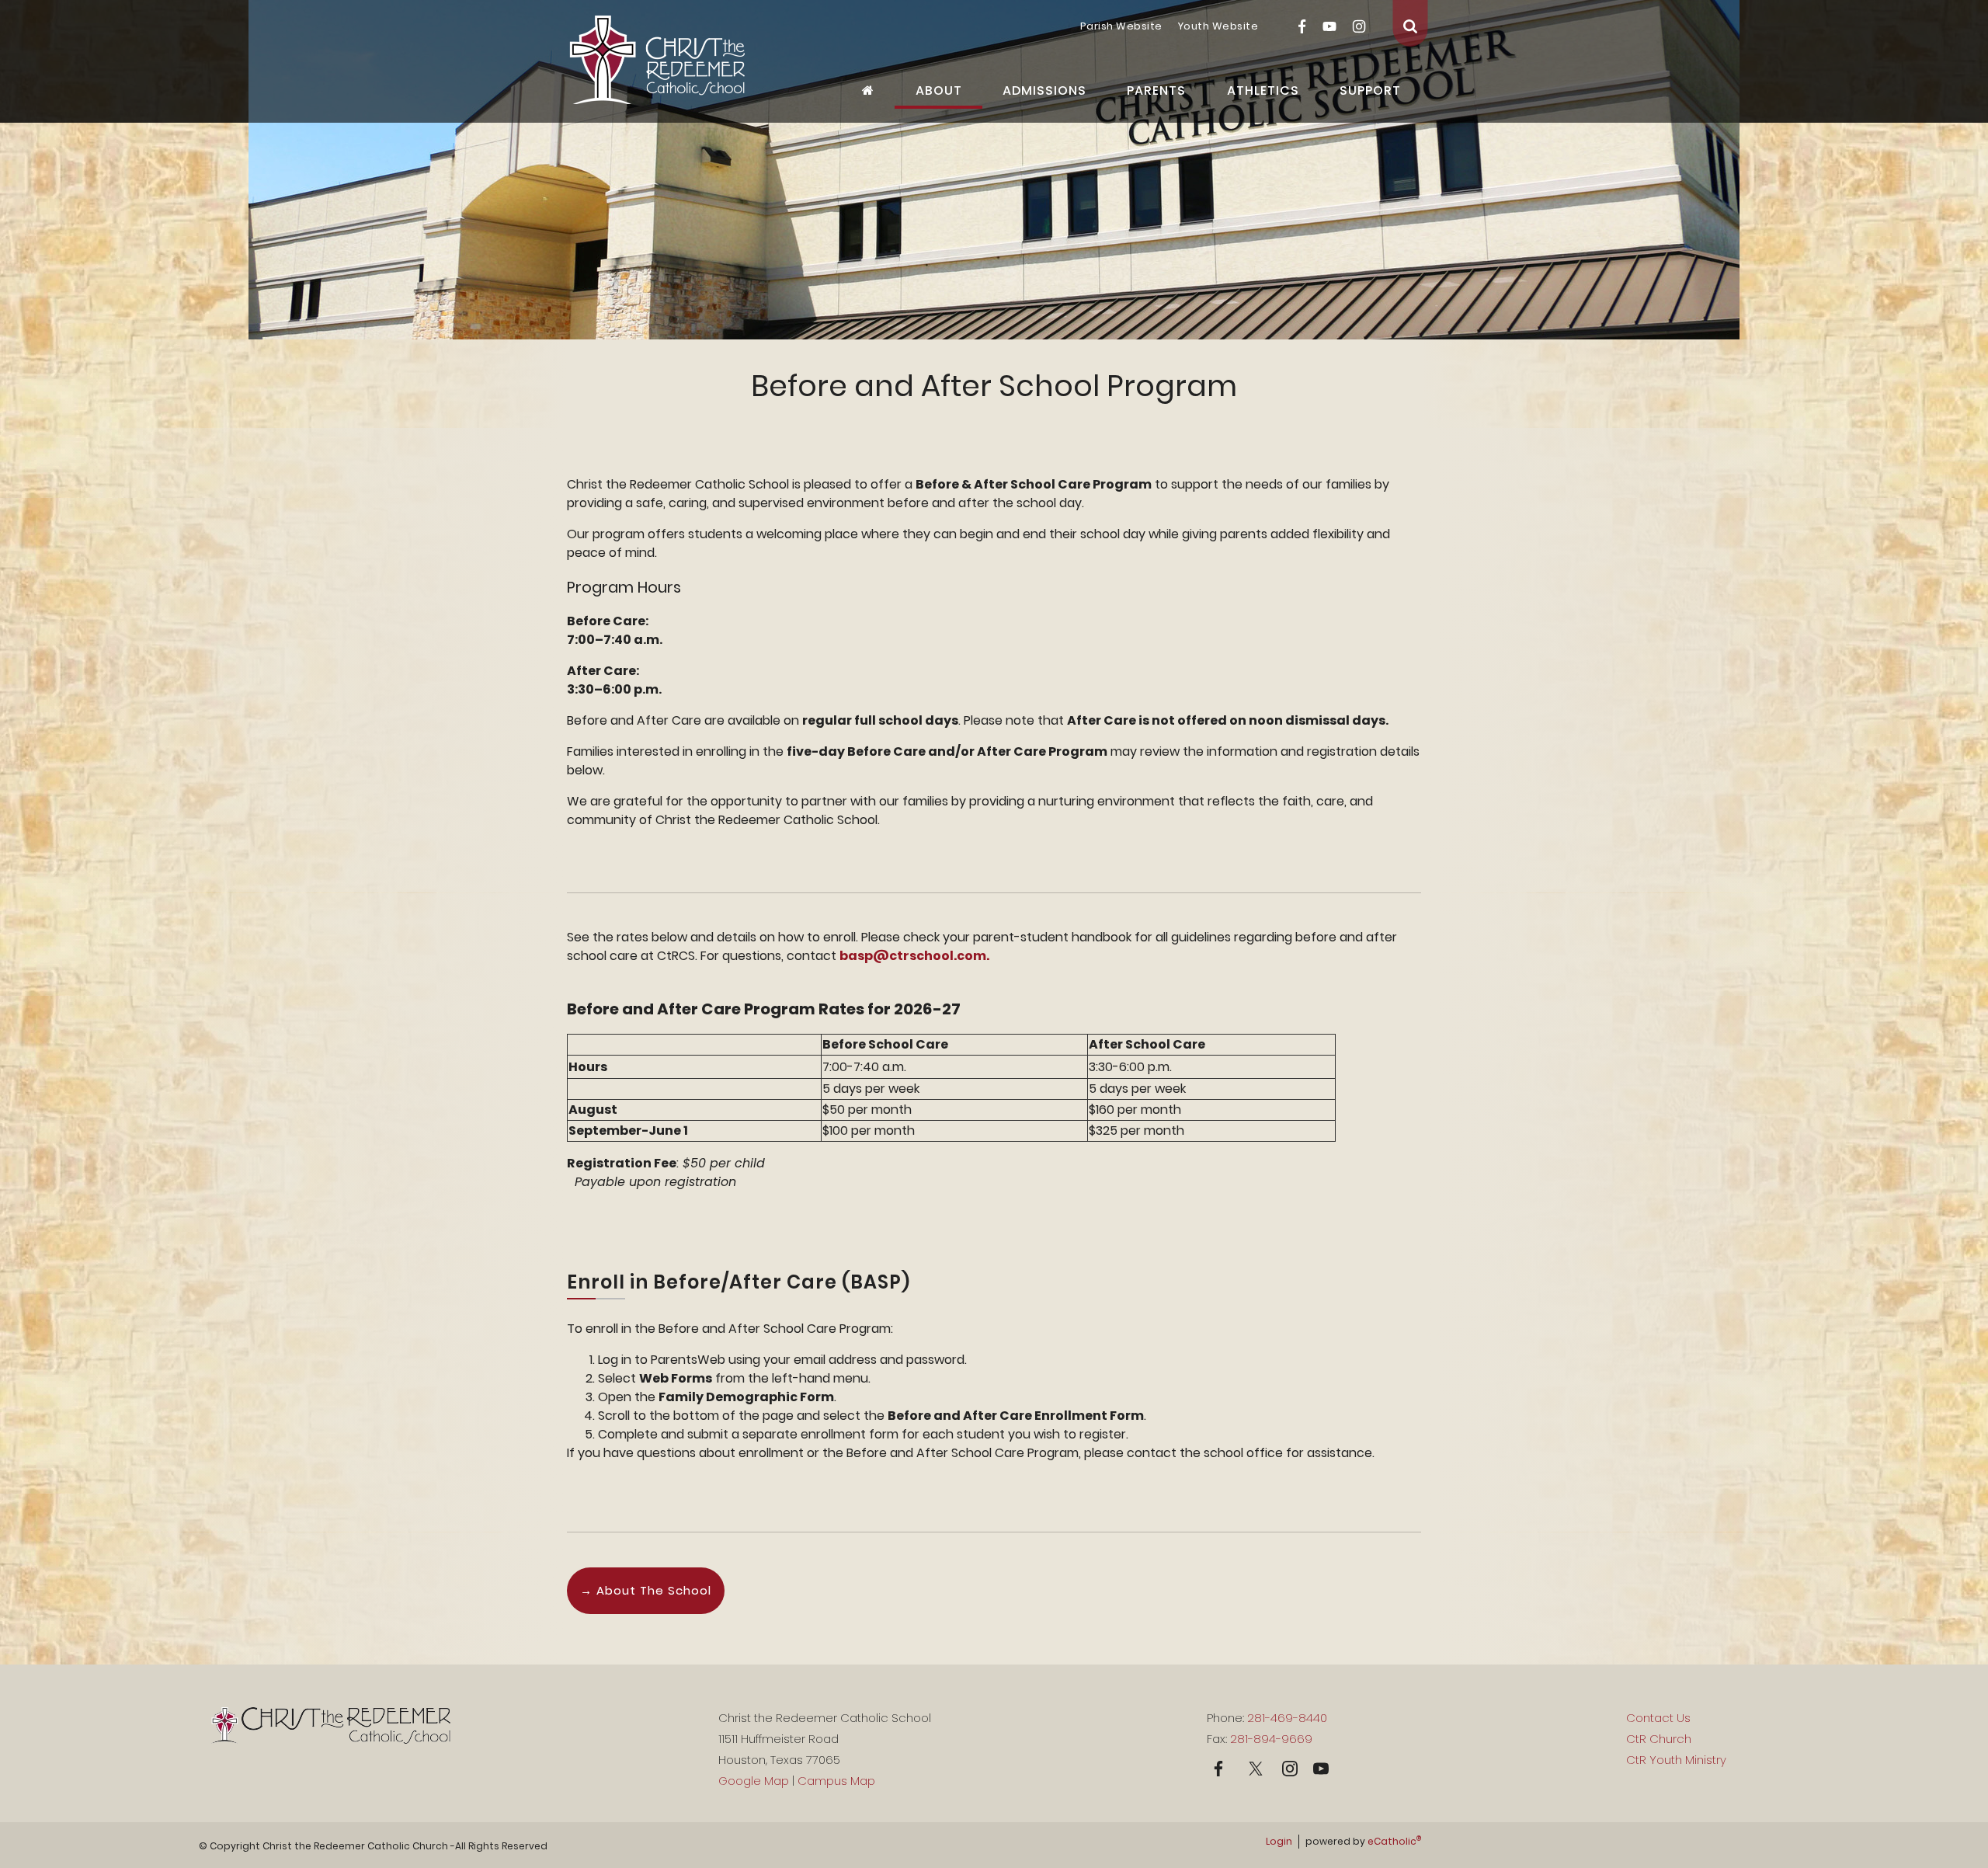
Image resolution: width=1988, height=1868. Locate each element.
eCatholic (1394, 1841)
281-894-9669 (1271, 1739)
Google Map (754, 1781)
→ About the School (646, 1590)
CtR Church (1659, 1739)
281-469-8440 (1287, 1718)
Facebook (1302, 26)
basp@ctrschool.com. (914, 956)
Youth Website (1218, 26)
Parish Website (1121, 26)
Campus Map (836, 1781)
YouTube (1329, 26)
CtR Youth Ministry (1676, 1760)
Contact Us (1658, 1718)
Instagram (1359, 26)
